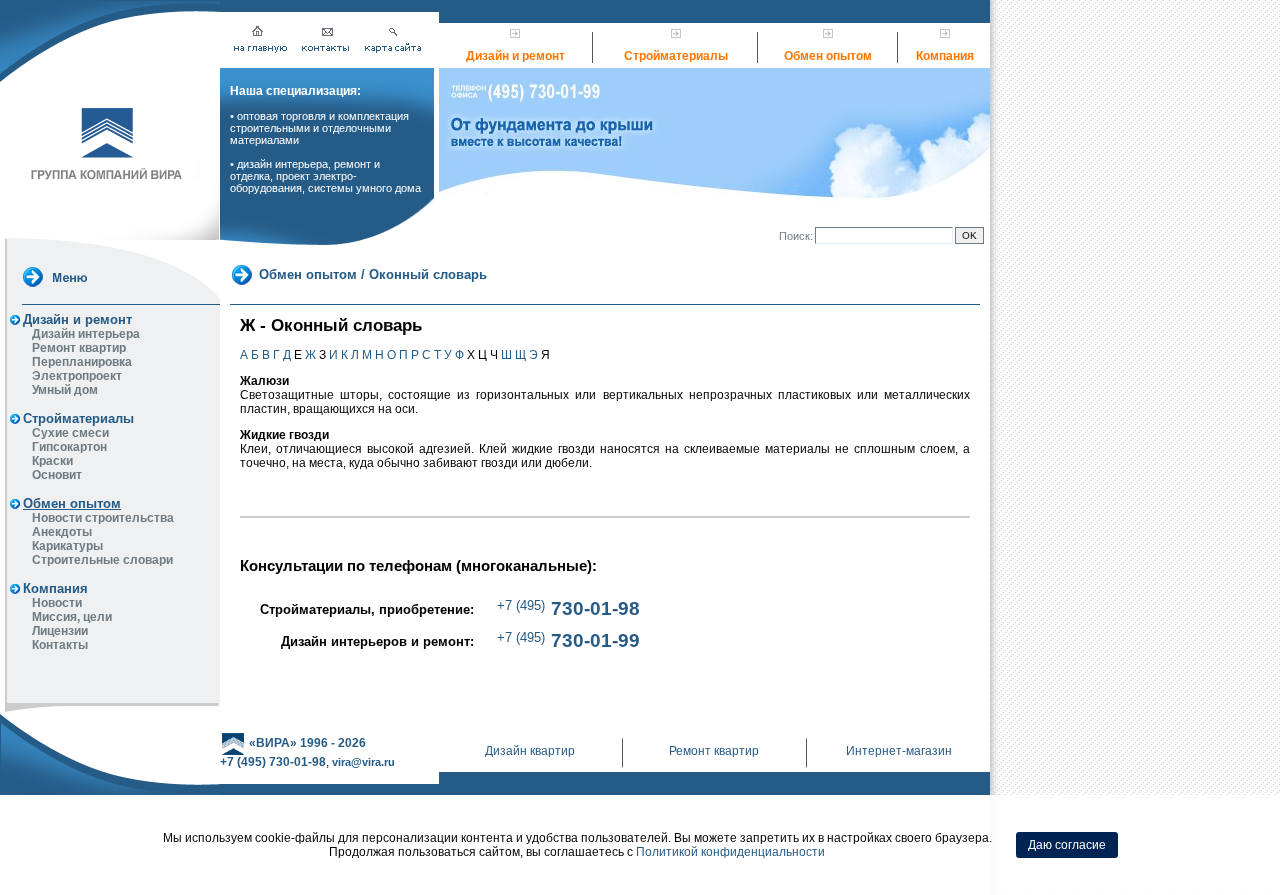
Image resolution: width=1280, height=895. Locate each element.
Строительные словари (102, 560)
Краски (52, 461)
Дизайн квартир (530, 751)
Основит (57, 475)
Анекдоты (62, 532)
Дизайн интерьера (86, 334)
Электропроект (77, 376)
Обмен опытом (828, 56)
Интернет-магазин (899, 751)
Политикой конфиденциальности (730, 852)
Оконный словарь (428, 273)
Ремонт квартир (79, 348)
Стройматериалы (676, 56)
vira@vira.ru (363, 762)
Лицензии (60, 631)
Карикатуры (67, 546)
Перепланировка (82, 362)
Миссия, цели (72, 617)
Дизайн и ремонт (515, 56)
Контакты (60, 645)
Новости (57, 603)
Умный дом (65, 390)
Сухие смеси (70, 433)
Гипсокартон (69, 447)
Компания (945, 56)
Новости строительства (103, 518)
